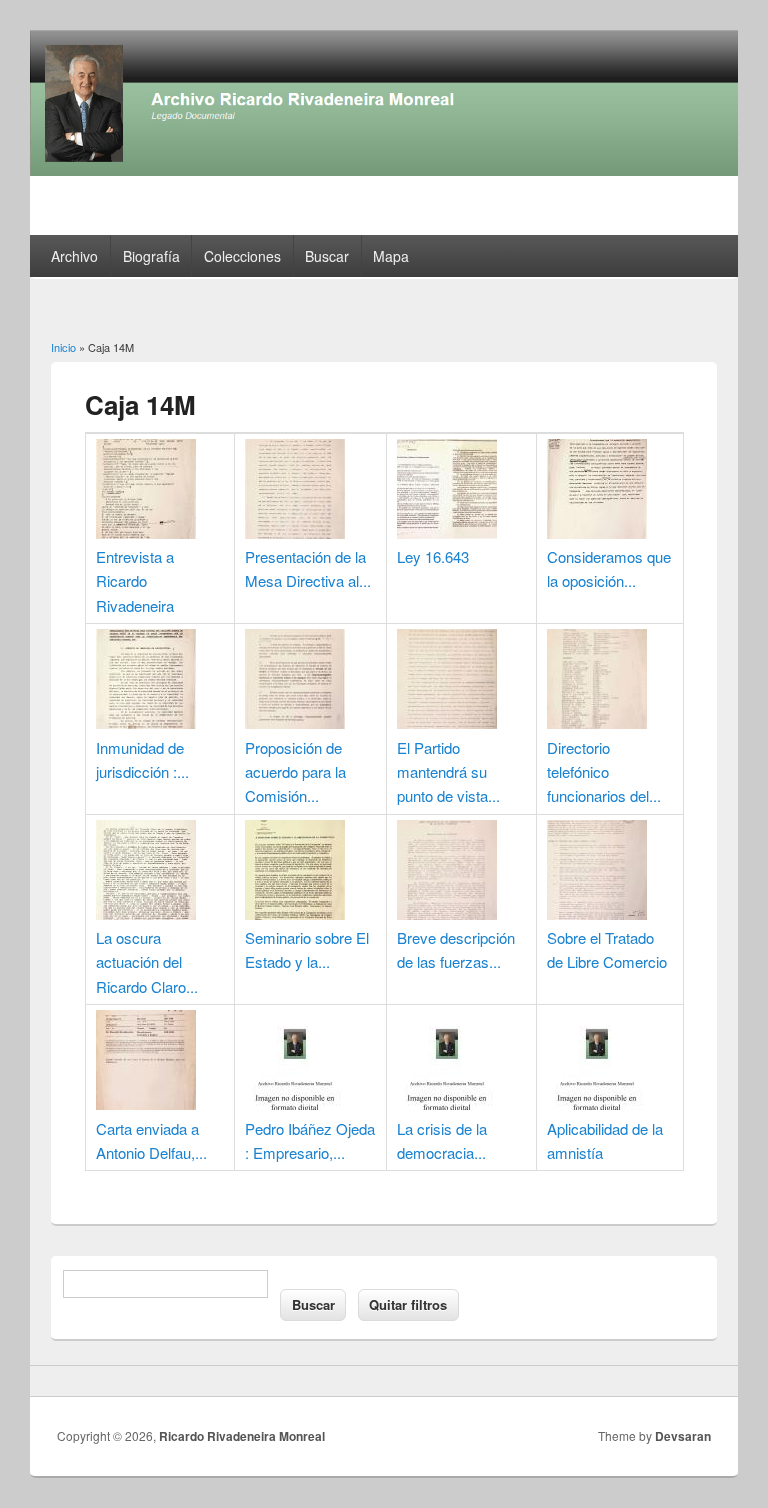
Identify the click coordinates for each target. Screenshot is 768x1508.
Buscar (327, 256)
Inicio (63, 347)
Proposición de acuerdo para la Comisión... (295, 772)
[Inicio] (384, 169)
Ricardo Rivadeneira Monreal (242, 1436)
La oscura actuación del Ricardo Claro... (147, 962)
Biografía (151, 256)
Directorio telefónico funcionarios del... (604, 772)
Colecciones (242, 256)
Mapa (391, 256)
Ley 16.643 (433, 556)
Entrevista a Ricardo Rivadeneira (135, 581)
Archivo (74, 256)
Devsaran (683, 1436)
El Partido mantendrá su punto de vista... (448, 772)
